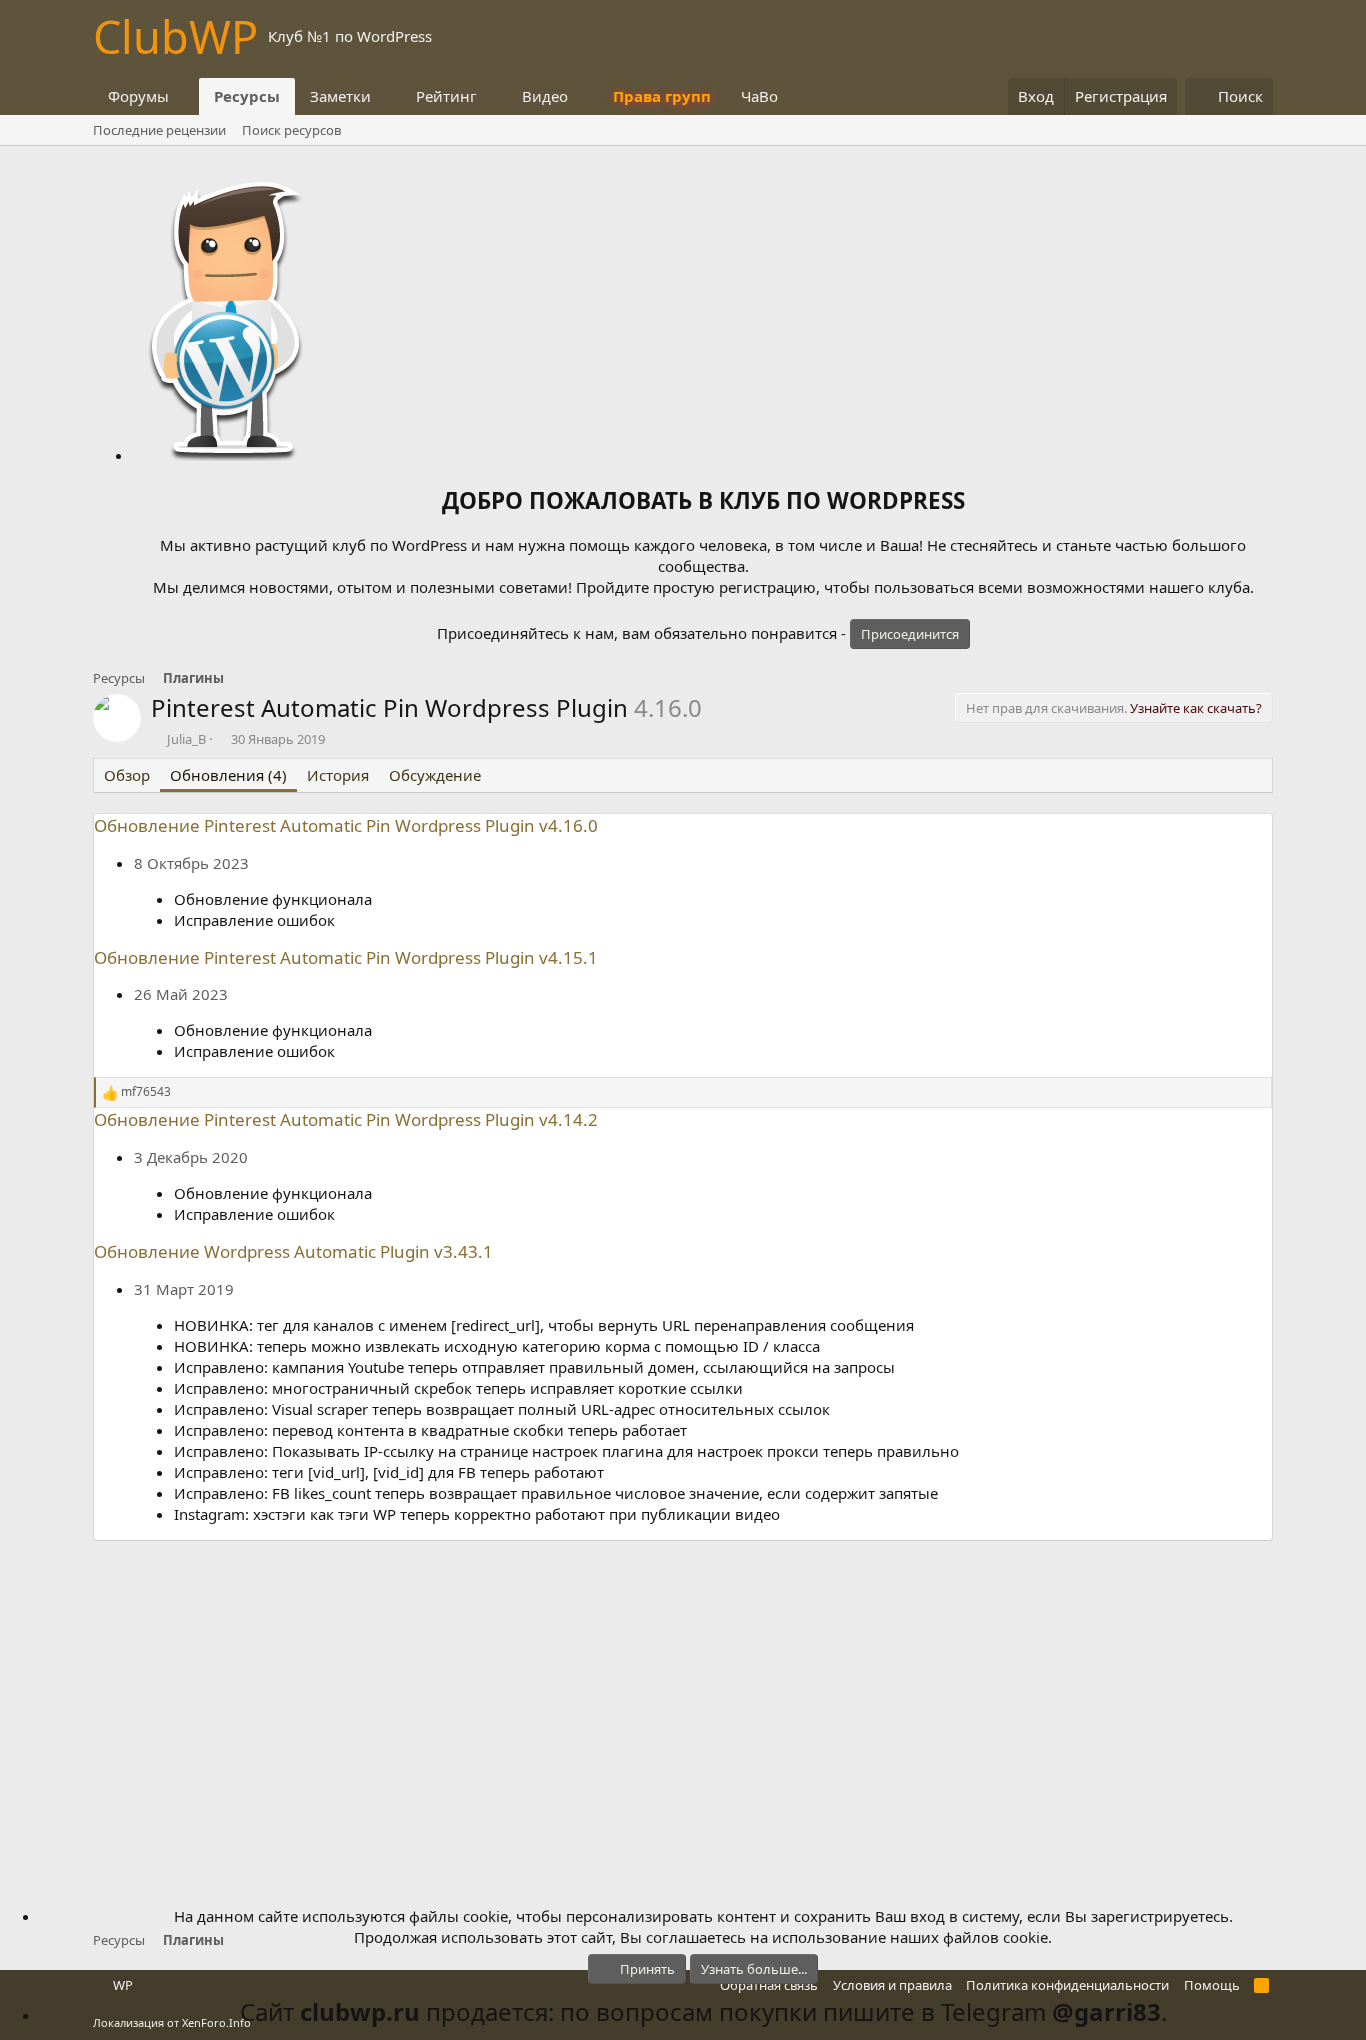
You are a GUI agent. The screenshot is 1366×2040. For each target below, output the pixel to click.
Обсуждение (435, 775)
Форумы (138, 96)
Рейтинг (446, 96)
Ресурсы (247, 96)
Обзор (127, 775)
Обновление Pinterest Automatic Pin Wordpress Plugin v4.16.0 (346, 825)
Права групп (662, 96)
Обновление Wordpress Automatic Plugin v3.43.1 (293, 1251)
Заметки (340, 96)
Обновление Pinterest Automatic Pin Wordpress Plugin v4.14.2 (346, 1119)
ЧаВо (759, 96)
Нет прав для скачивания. (1114, 708)
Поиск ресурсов (291, 130)
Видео (545, 96)
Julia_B (186, 739)
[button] (185, 96)
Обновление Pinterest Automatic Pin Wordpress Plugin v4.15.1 (346, 957)
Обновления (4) (228, 775)
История (338, 775)
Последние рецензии (159, 130)
